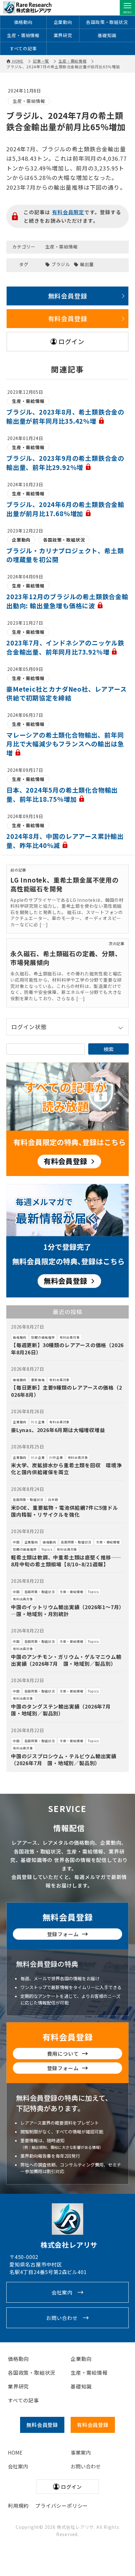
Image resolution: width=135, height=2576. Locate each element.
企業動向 (63, 22)
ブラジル (61, 264)
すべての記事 (23, 48)
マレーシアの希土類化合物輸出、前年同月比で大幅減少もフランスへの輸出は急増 (65, 744)
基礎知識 (107, 35)
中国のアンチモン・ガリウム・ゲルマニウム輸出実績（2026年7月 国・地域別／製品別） (66, 1660)
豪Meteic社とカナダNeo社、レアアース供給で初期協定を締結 (67, 693)
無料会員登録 (68, 296)
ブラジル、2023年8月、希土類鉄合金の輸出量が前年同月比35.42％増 (65, 416)
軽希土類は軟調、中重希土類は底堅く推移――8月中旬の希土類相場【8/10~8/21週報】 (66, 1561)
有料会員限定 (68, 212)
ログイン (71, 341)
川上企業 (38, 1422)
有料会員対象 (70, 1337)
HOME (15, 2452)
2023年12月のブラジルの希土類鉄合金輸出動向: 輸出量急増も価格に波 (67, 601)
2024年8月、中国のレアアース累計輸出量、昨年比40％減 (65, 841)
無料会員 (42, 2425)
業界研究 (63, 35)
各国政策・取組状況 (107, 22)
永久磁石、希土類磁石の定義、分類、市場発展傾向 (66, 958)
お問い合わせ (62, 2318)
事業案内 (81, 2452)
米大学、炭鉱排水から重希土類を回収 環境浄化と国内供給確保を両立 (66, 1469)
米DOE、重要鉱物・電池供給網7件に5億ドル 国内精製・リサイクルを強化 (67, 1511)
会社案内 (62, 2292)
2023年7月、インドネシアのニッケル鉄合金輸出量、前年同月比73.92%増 (65, 647)
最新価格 (38, 1380)
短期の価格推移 (43, 1337)
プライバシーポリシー (62, 2506)
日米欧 (53, 1500)
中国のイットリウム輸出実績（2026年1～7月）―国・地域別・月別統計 (66, 1610)
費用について (63, 2054)
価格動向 (23, 22)
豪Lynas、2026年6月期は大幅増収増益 (58, 1430)
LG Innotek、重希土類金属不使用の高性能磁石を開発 (65, 884)
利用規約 (18, 2506)
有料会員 (93, 2425)
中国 (16, 1542)
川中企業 (56, 1457)
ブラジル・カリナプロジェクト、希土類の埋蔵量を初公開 (65, 555)
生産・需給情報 (23, 35)
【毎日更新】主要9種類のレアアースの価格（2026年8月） (67, 1391)
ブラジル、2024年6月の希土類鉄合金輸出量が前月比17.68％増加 (65, 509)
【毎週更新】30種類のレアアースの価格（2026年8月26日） (67, 1348)
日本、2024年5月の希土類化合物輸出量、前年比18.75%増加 (62, 795)
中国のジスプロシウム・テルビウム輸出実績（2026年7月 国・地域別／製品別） (64, 1759)
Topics (47, 1549)
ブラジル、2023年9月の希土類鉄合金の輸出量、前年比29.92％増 (65, 463)
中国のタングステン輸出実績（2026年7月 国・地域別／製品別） (64, 1710)
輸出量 (87, 264)
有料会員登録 (68, 318)
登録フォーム (63, 1934)
